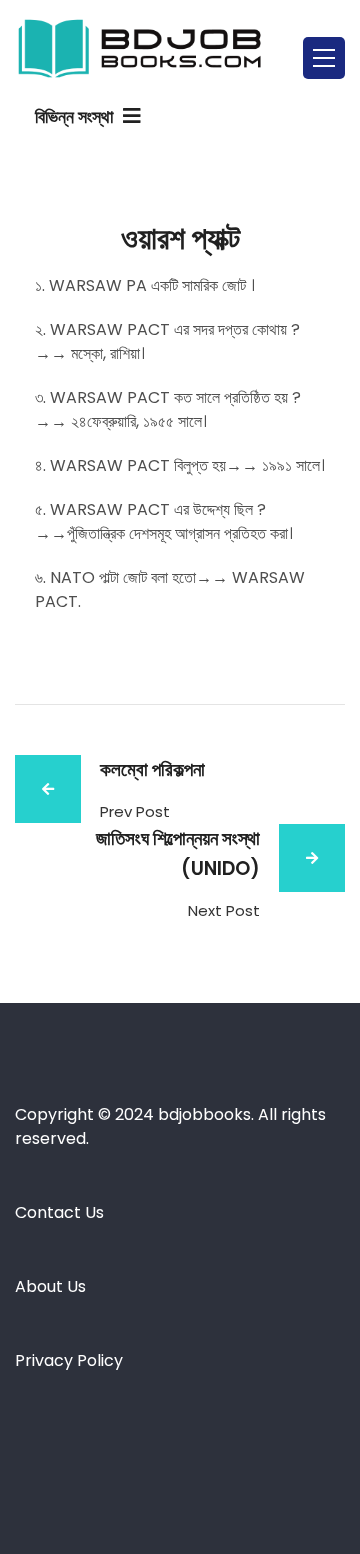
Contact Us (59, 1212)
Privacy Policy (71, 1360)
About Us (50, 1286)
